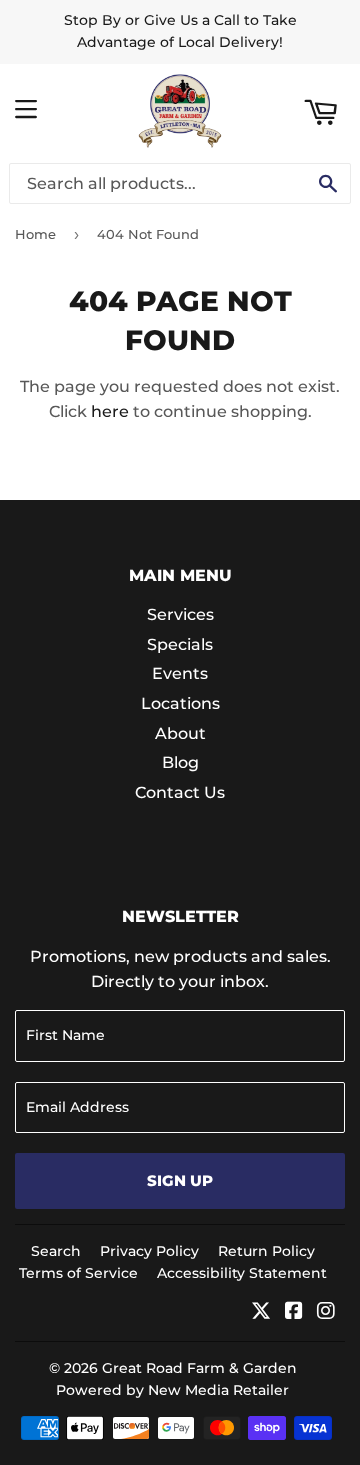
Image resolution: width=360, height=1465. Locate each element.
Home (35, 234)
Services (180, 614)
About (180, 733)
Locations (180, 703)
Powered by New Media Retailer (172, 1390)
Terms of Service (78, 1273)
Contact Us (180, 792)
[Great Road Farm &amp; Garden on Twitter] (261, 1312)
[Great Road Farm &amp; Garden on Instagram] (326, 1312)
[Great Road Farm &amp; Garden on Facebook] (294, 1312)
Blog (180, 762)
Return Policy (266, 1251)
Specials (180, 644)
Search (56, 1251)
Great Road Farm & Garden (199, 1368)
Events (180, 673)
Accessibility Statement (242, 1273)
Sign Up (180, 1180)
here (110, 411)
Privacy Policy (149, 1251)
